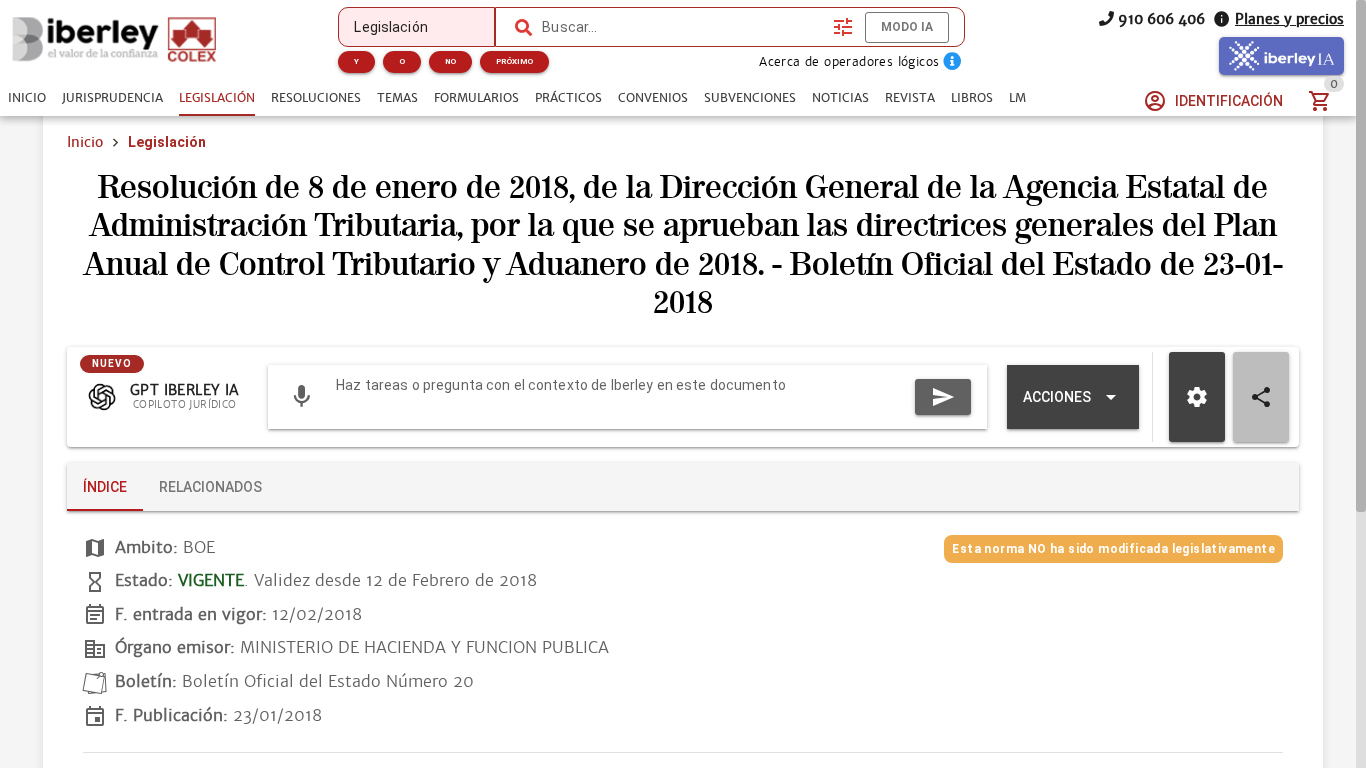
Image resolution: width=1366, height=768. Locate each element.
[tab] (27, 98)
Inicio (85, 142)
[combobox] (682, 27)
